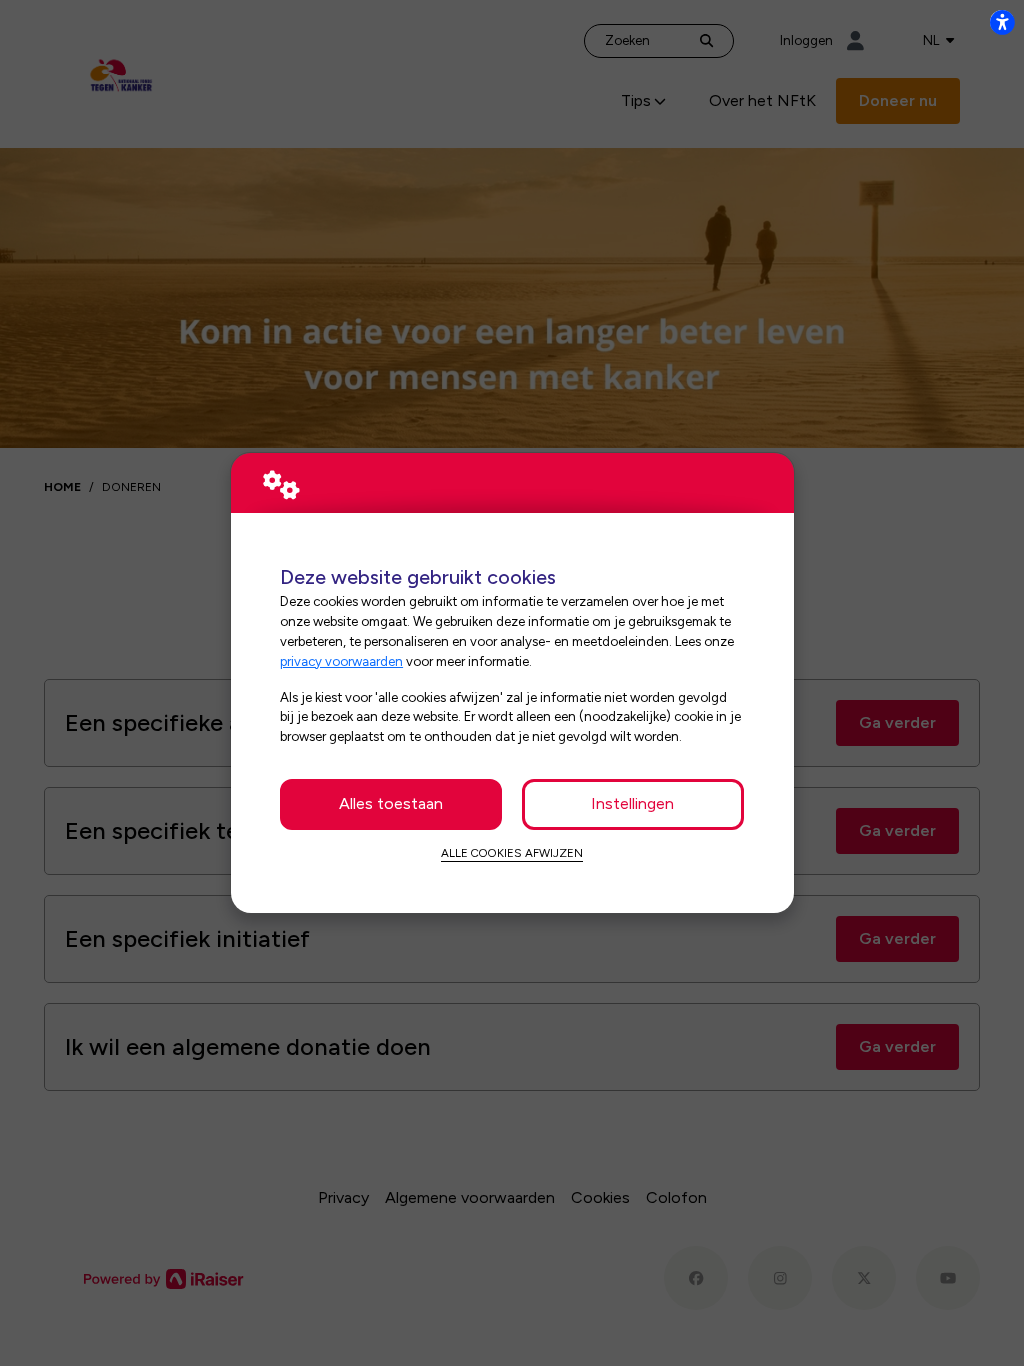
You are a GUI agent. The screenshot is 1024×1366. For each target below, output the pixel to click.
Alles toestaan (391, 803)
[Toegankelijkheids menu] (1002, 22)
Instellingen (632, 803)
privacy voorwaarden (341, 661)
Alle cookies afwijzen (512, 853)
